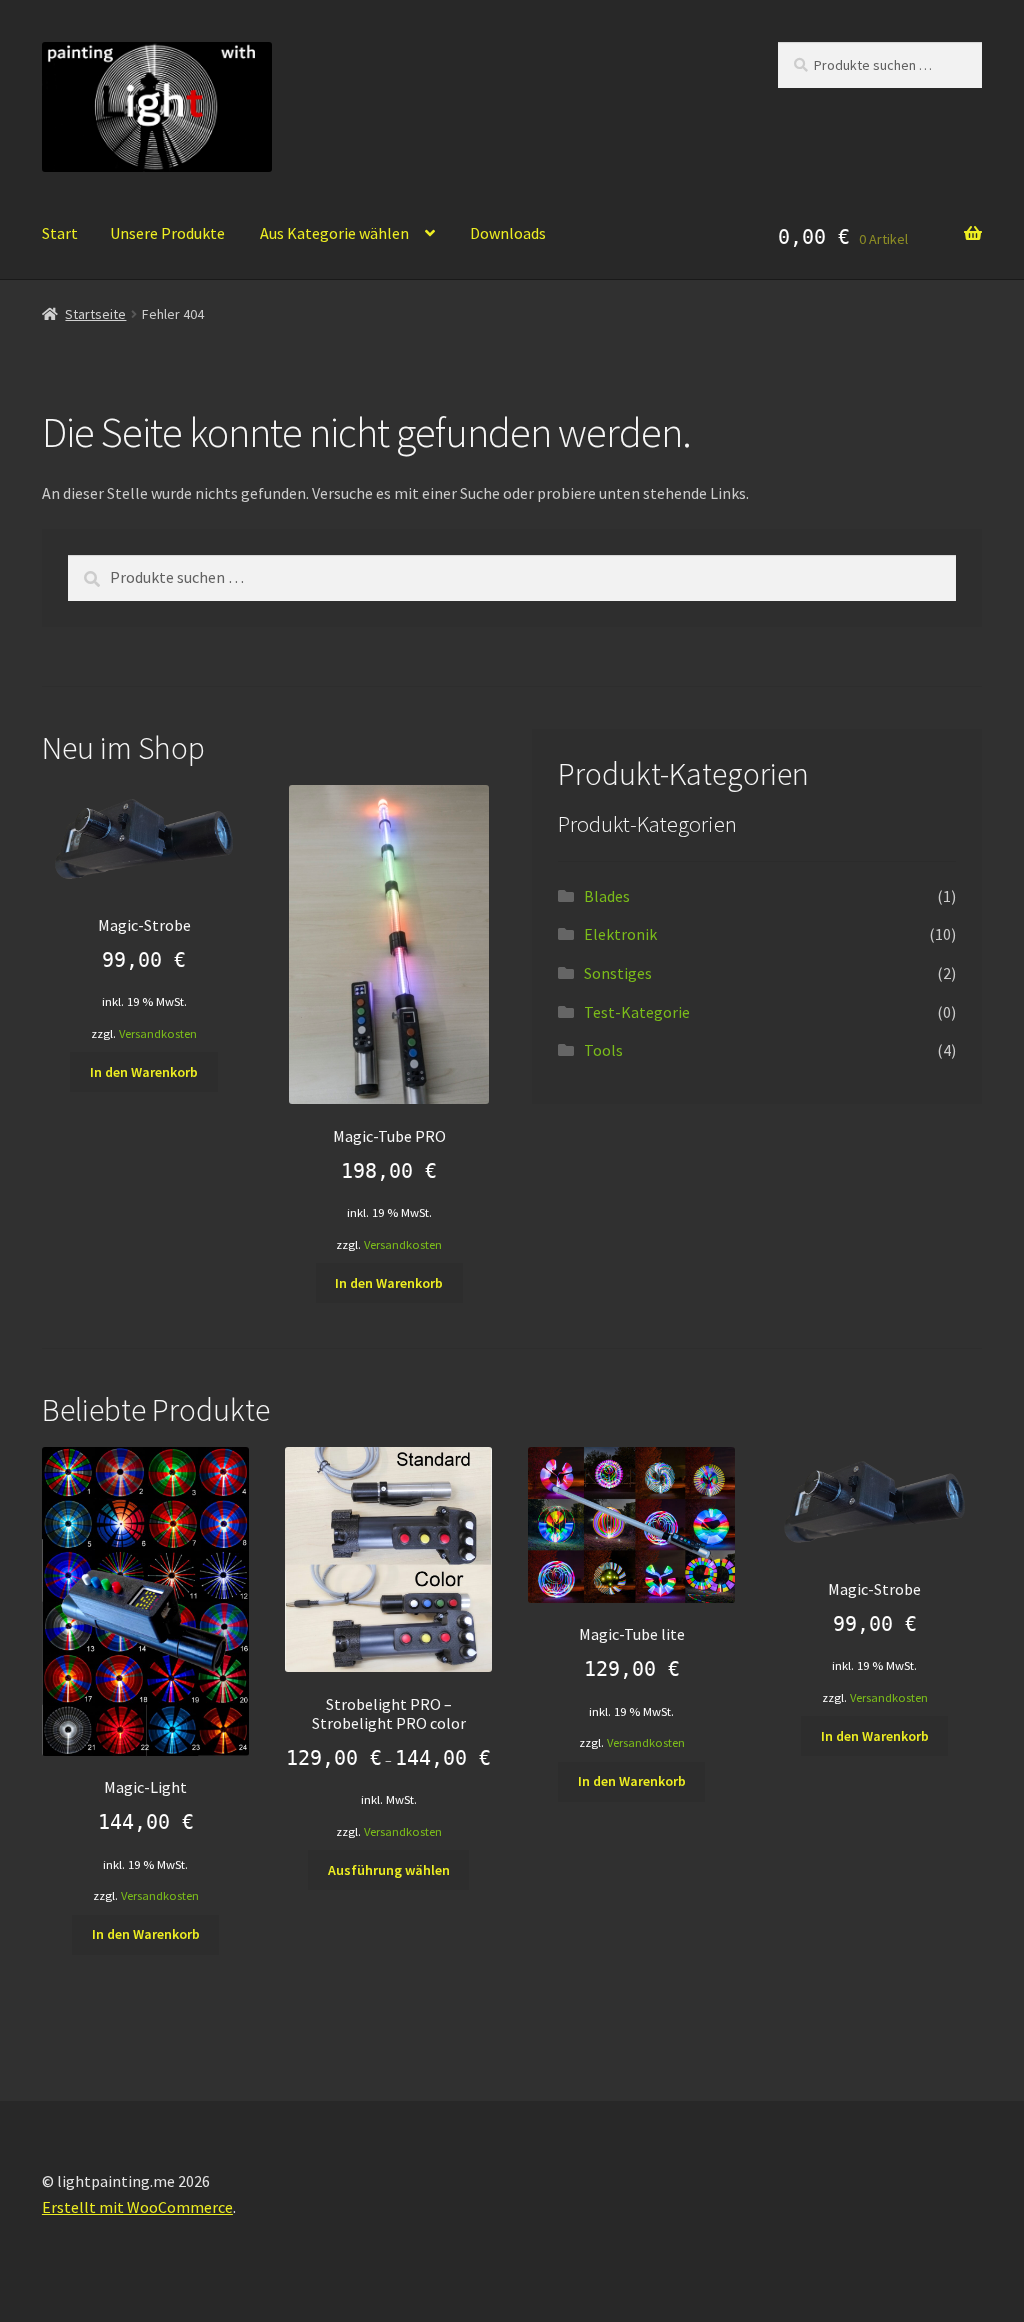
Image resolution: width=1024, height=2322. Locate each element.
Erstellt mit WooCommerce (137, 2207)
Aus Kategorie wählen (334, 233)
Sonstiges (618, 973)
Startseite (95, 314)
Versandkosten (158, 1033)
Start (60, 233)
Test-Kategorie (637, 1012)
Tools (603, 1050)
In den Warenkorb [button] (144, 1072)
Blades (607, 896)
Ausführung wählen (389, 1870)
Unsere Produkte (167, 233)
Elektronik (620, 934)
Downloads (508, 233)
